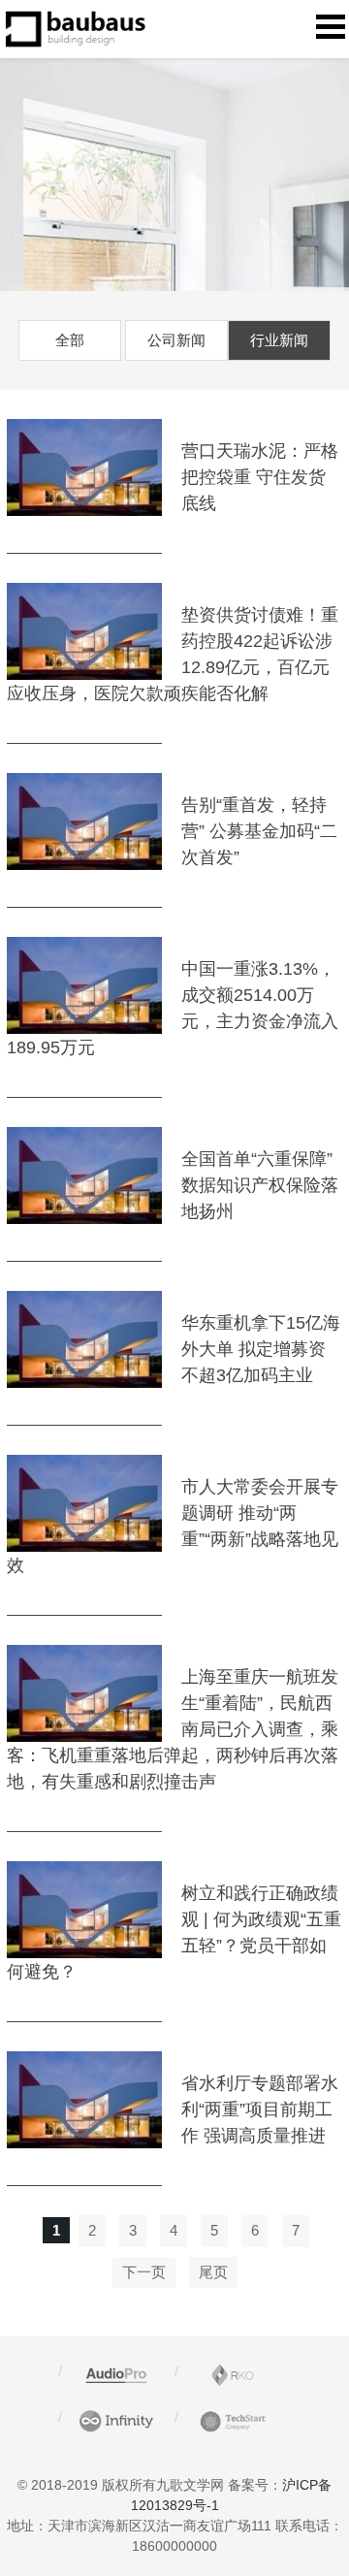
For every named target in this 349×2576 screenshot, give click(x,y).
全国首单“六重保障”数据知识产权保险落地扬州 (260, 1185)
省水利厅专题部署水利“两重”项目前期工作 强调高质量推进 (260, 2109)
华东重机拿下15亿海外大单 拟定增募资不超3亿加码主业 (261, 1349)
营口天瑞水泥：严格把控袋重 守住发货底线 (260, 477)
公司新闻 (176, 340)
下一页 (144, 2272)
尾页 (213, 2272)
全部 (70, 340)
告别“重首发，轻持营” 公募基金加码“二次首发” (259, 831)
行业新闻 (279, 340)
